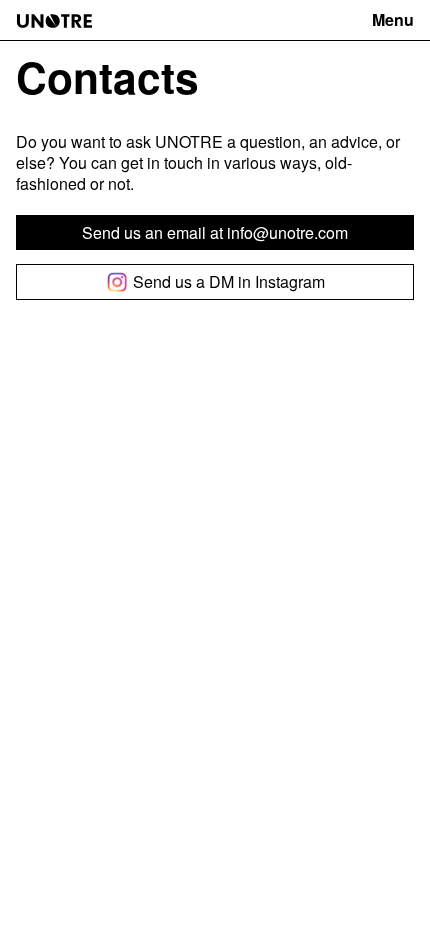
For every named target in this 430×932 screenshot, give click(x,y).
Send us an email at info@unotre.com (215, 232)
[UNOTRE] (54, 21)
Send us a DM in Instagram (229, 281)
